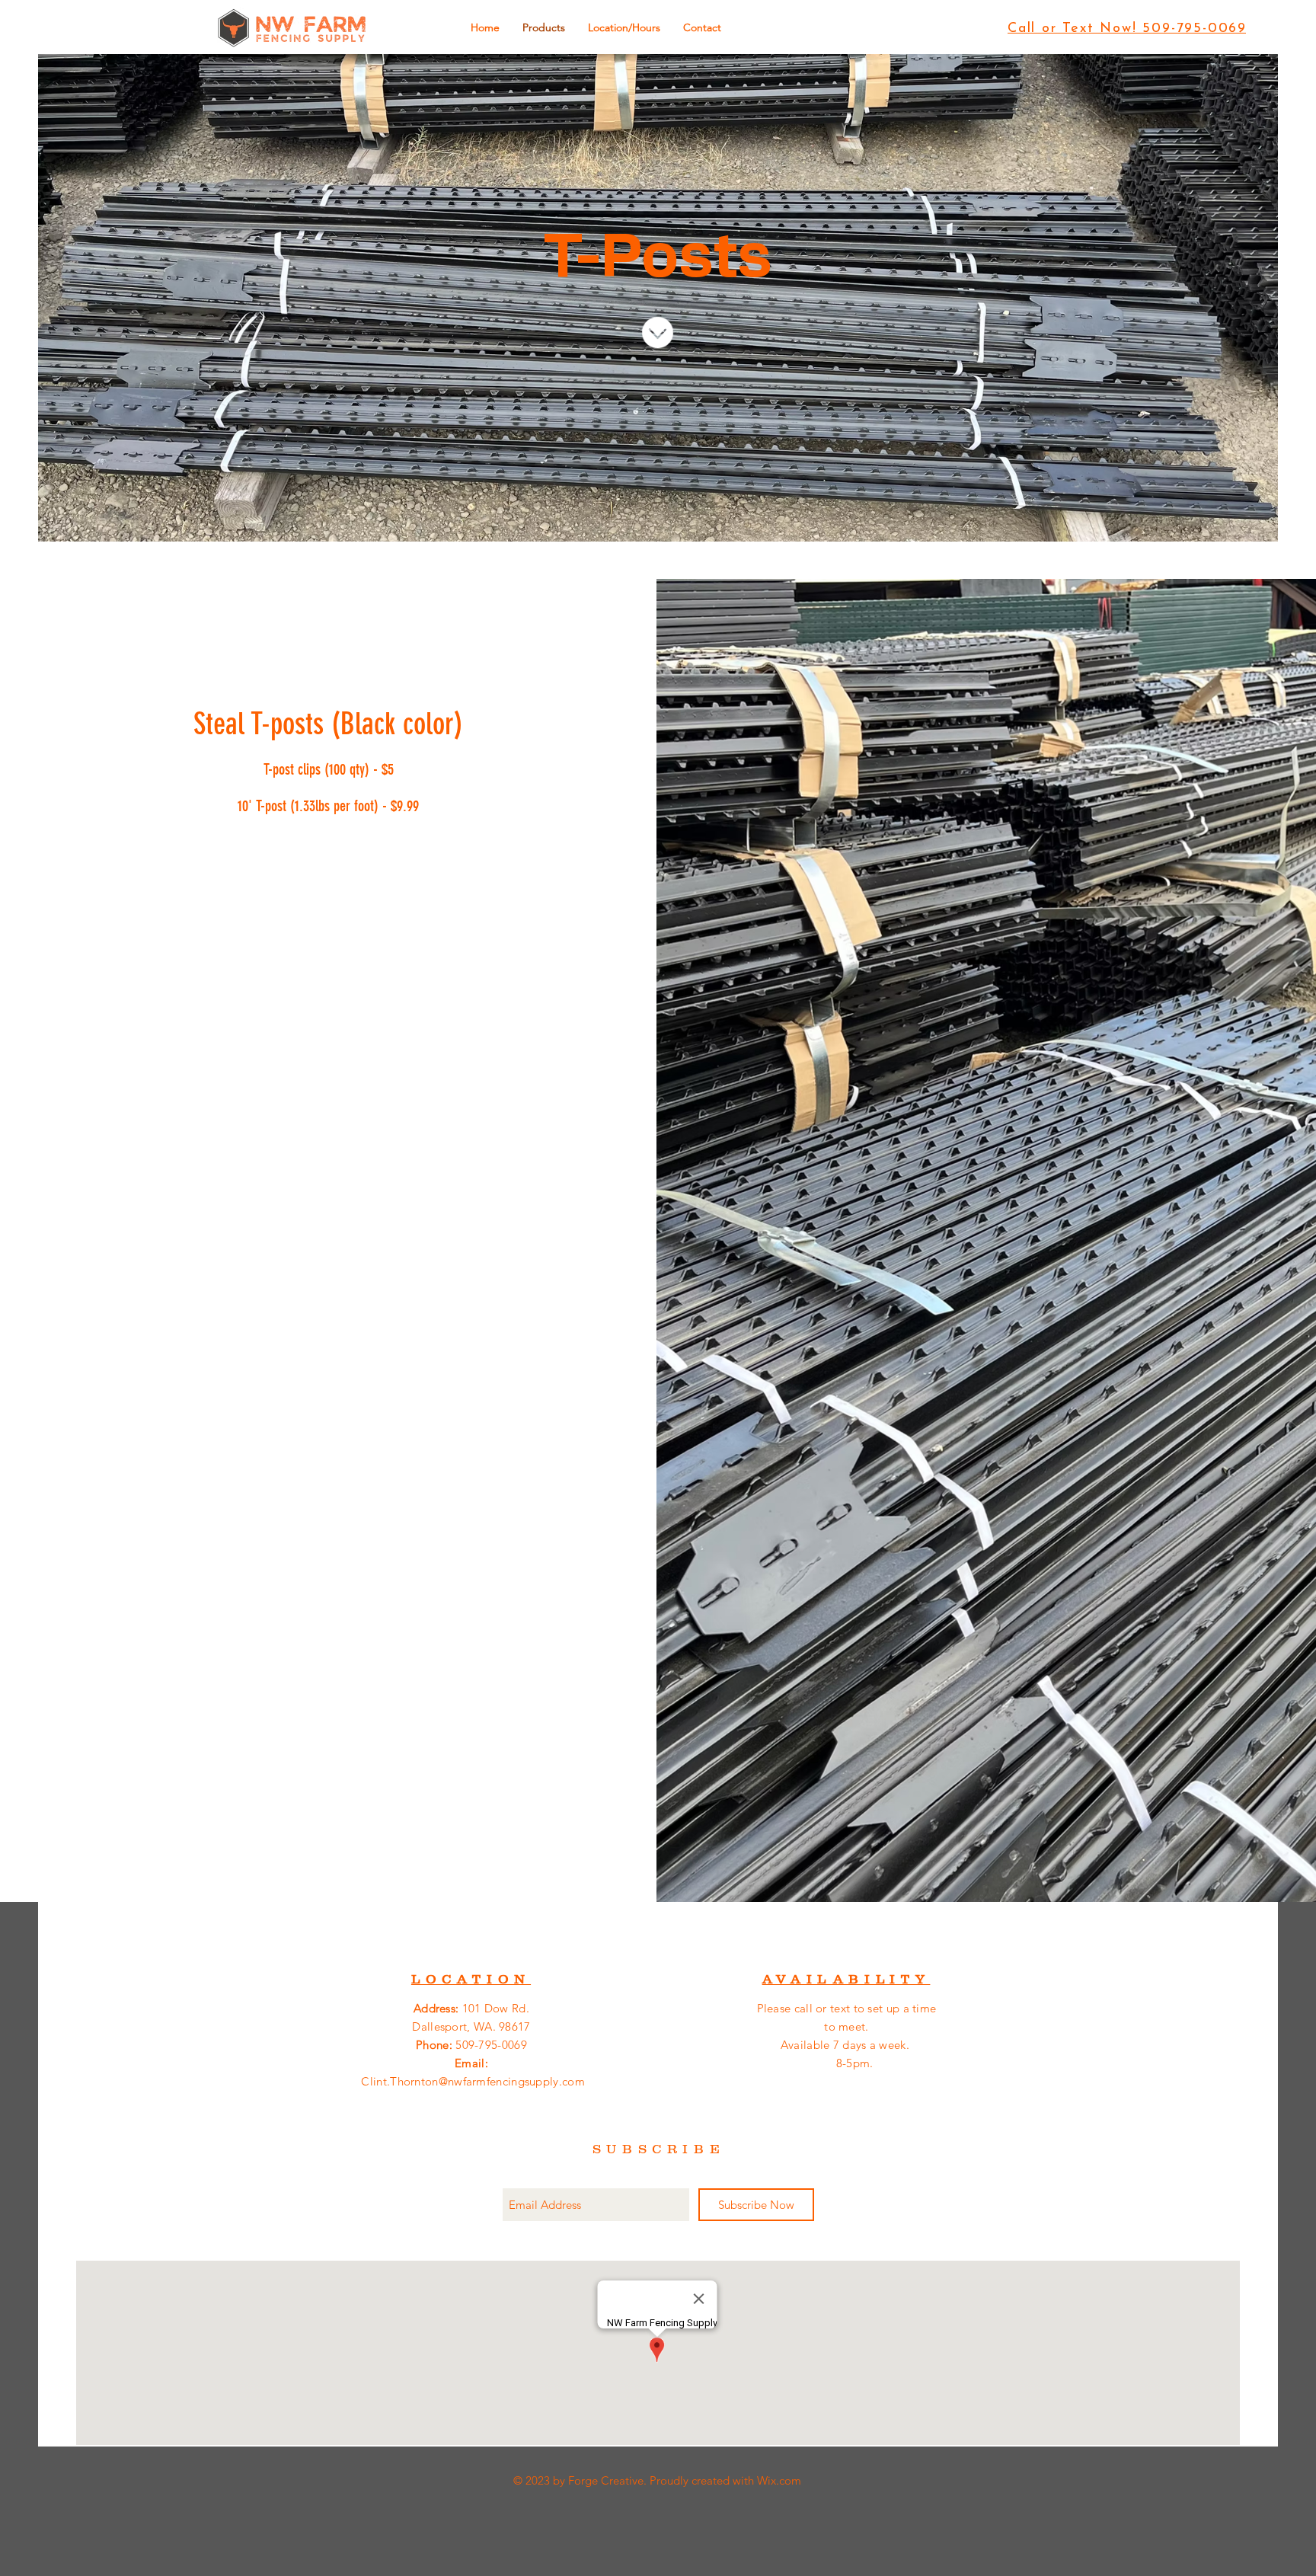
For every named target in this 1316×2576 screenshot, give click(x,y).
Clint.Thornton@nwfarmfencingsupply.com (473, 2081)
